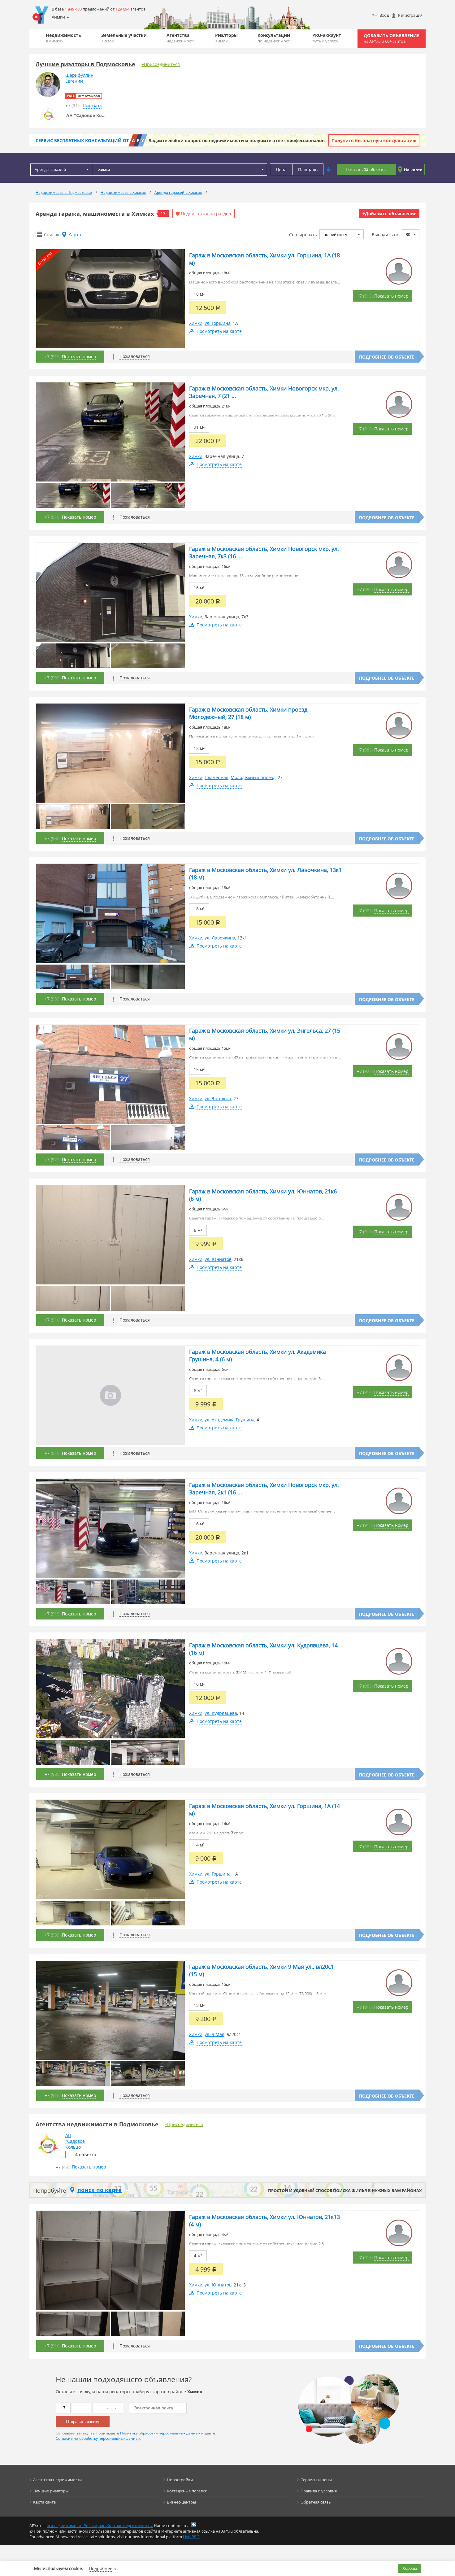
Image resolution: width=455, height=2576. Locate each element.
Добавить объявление (392, 38)
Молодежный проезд (253, 777)
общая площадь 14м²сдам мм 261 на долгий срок (216, 1828)
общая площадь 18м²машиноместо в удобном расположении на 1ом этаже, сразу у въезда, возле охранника (263, 278)
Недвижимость (63, 38)
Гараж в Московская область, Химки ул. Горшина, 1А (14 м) (264, 1810)
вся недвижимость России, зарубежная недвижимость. (100, 2526)
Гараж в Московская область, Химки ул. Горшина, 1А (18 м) (264, 259)
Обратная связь (316, 2502)
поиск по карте (100, 2190)
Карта (75, 235)
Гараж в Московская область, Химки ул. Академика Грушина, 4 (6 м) (258, 1355)
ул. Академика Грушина (230, 1420)
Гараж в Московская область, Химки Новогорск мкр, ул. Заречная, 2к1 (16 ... (264, 1489)
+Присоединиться (161, 64)
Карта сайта (44, 2502)
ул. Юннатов (218, 1259)
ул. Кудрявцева (221, 1713)
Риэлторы (226, 38)
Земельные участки (124, 38)
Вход (384, 15)
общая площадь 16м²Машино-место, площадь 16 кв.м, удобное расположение (245, 571)
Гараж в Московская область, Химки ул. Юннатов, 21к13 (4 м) (264, 2221)
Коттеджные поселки (187, 2491)
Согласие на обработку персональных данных (98, 2438)
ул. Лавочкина (220, 938)
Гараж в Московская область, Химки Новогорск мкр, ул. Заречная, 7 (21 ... (264, 392)
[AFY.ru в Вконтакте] (194, 2525)
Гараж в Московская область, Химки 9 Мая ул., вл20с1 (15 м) (262, 1970)
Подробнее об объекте (387, 357)
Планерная (217, 777)
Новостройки (180, 2480)
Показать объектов (366, 170)
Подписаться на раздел (206, 214)
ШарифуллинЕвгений (79, 78)
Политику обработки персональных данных (160, 2433)
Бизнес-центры (181, 2502)
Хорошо (410, 2568)
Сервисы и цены (316, 2480)
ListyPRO (191, 2537)
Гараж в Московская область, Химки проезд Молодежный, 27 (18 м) (248, 713)
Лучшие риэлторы (51, 2491)
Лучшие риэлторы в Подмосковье (85, 64)
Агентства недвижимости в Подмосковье (97, 2124)
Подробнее (101, 2568)
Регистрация (410, 15)
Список (52, 235)
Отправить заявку (83, 2422)
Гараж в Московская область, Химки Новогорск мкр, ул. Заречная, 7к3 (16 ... (264, 552)
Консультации (275, 38)
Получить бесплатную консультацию (374, 140)
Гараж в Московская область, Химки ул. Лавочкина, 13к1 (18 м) (265, 874)
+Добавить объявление (389, 214)
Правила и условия (319, 2491)
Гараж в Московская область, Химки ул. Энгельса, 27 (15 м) (265, 1034)
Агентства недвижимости (57, 2480)
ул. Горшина (218, 323)
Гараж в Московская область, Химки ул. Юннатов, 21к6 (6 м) (263, 1195)
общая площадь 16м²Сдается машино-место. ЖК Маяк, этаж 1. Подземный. (241, 1668)
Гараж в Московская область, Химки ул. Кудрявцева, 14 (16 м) (263, 1649)
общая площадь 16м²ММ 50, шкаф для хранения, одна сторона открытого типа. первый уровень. (262, 1507)
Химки (196, 323)
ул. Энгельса (218, 1098)
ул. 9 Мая (214, 2034)
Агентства (181, 38)
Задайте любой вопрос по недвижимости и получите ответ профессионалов (237, 140)
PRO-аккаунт (327, 38)
